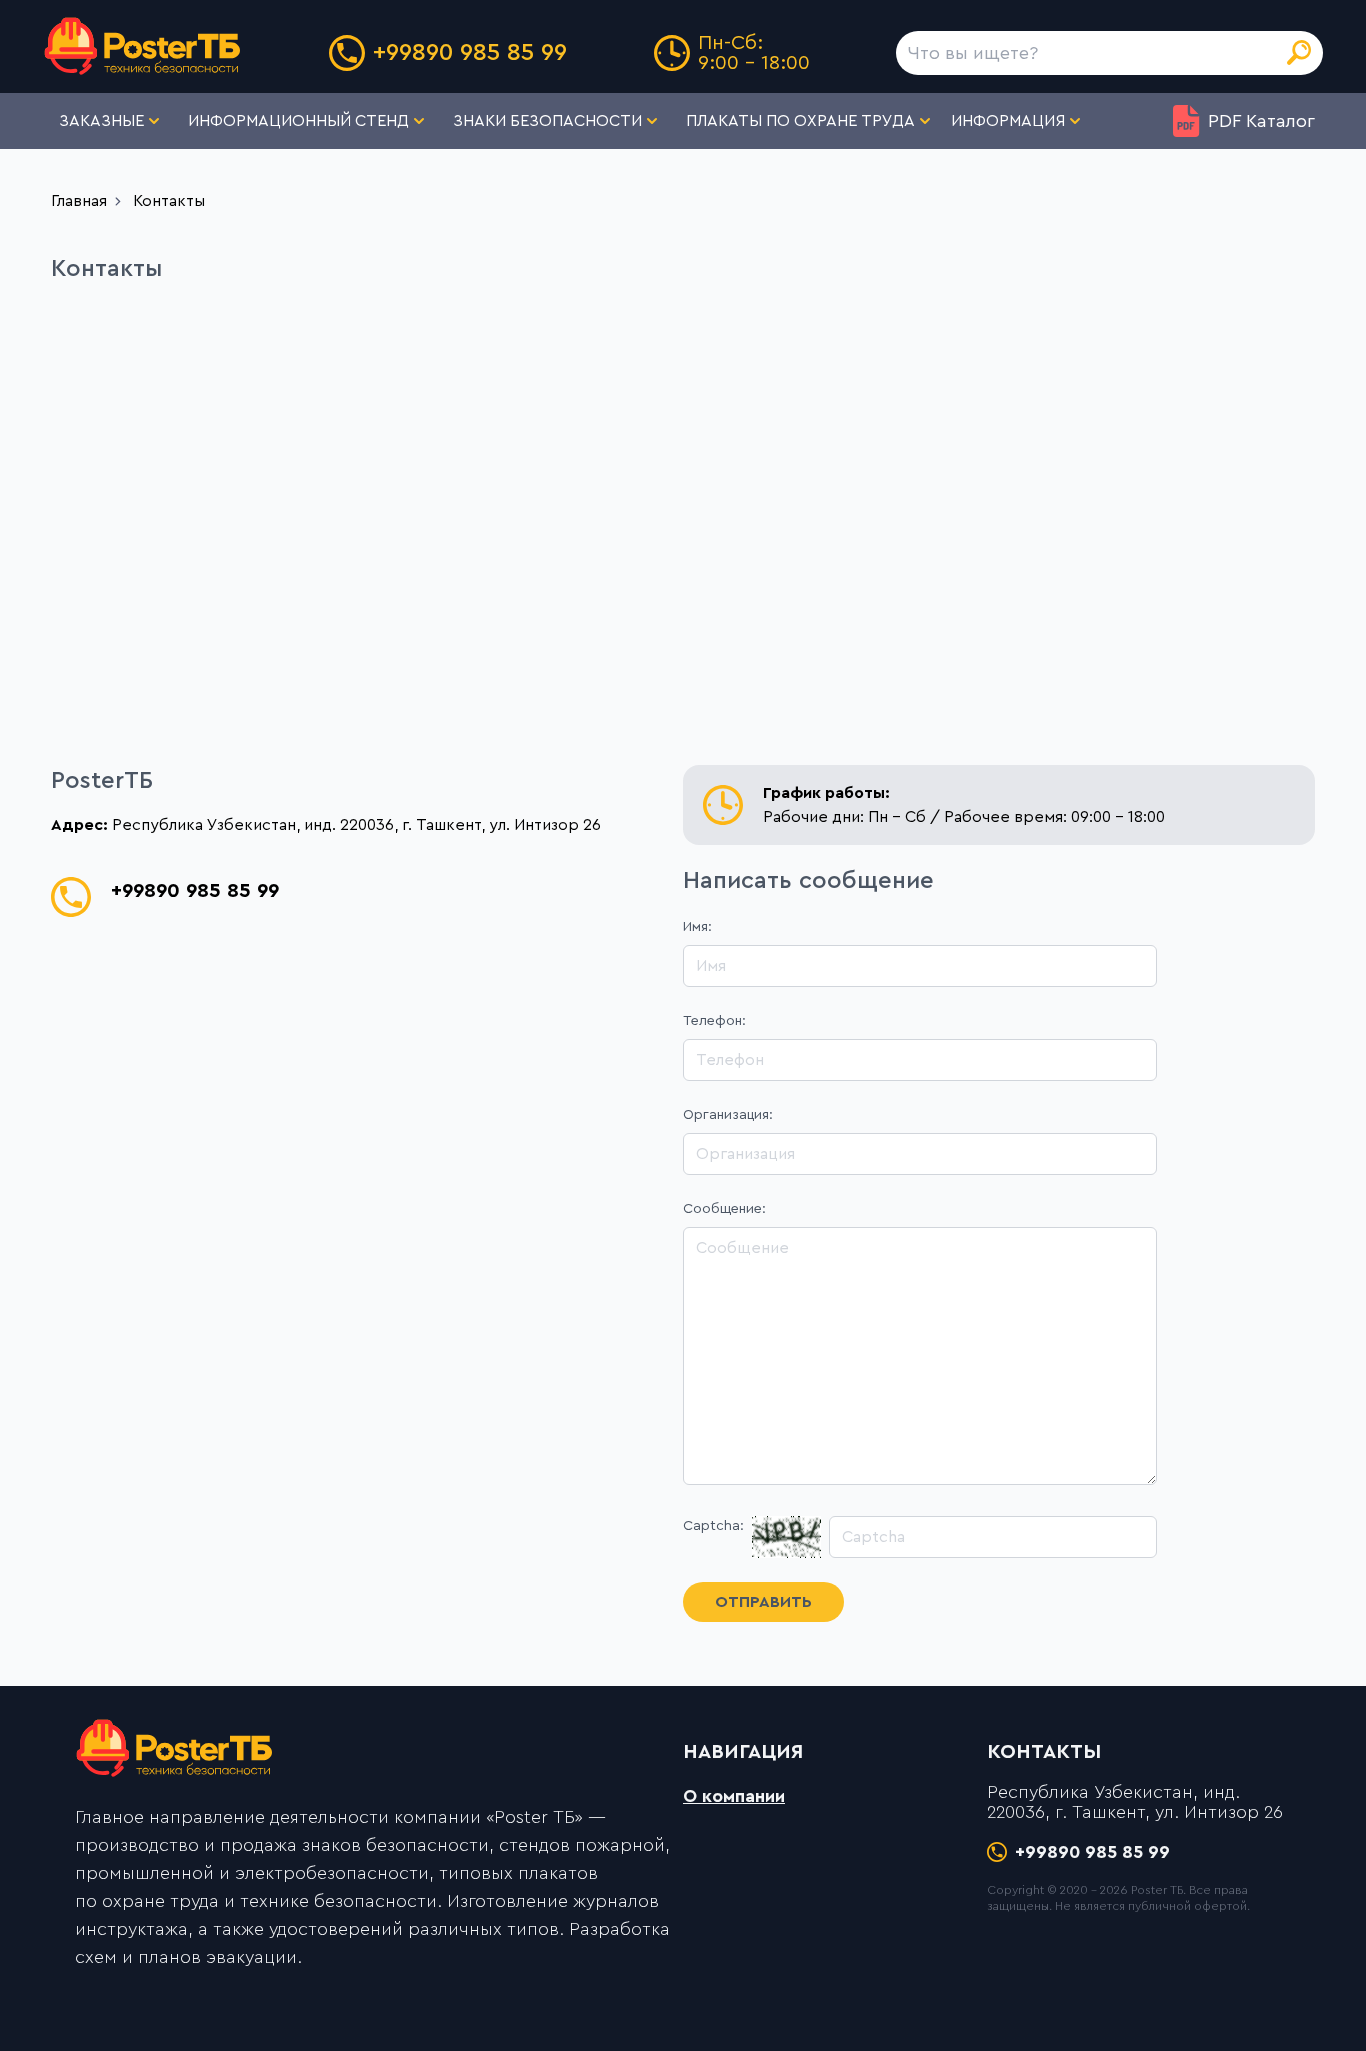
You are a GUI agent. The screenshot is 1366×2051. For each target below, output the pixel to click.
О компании (734, 1796)
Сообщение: (724, 1209)
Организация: (728, 1115)
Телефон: (714, 1021)
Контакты (169, 201)
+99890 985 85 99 (470, 53)
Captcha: (713, 1526)
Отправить (763, 1602)
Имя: (697, 927)
